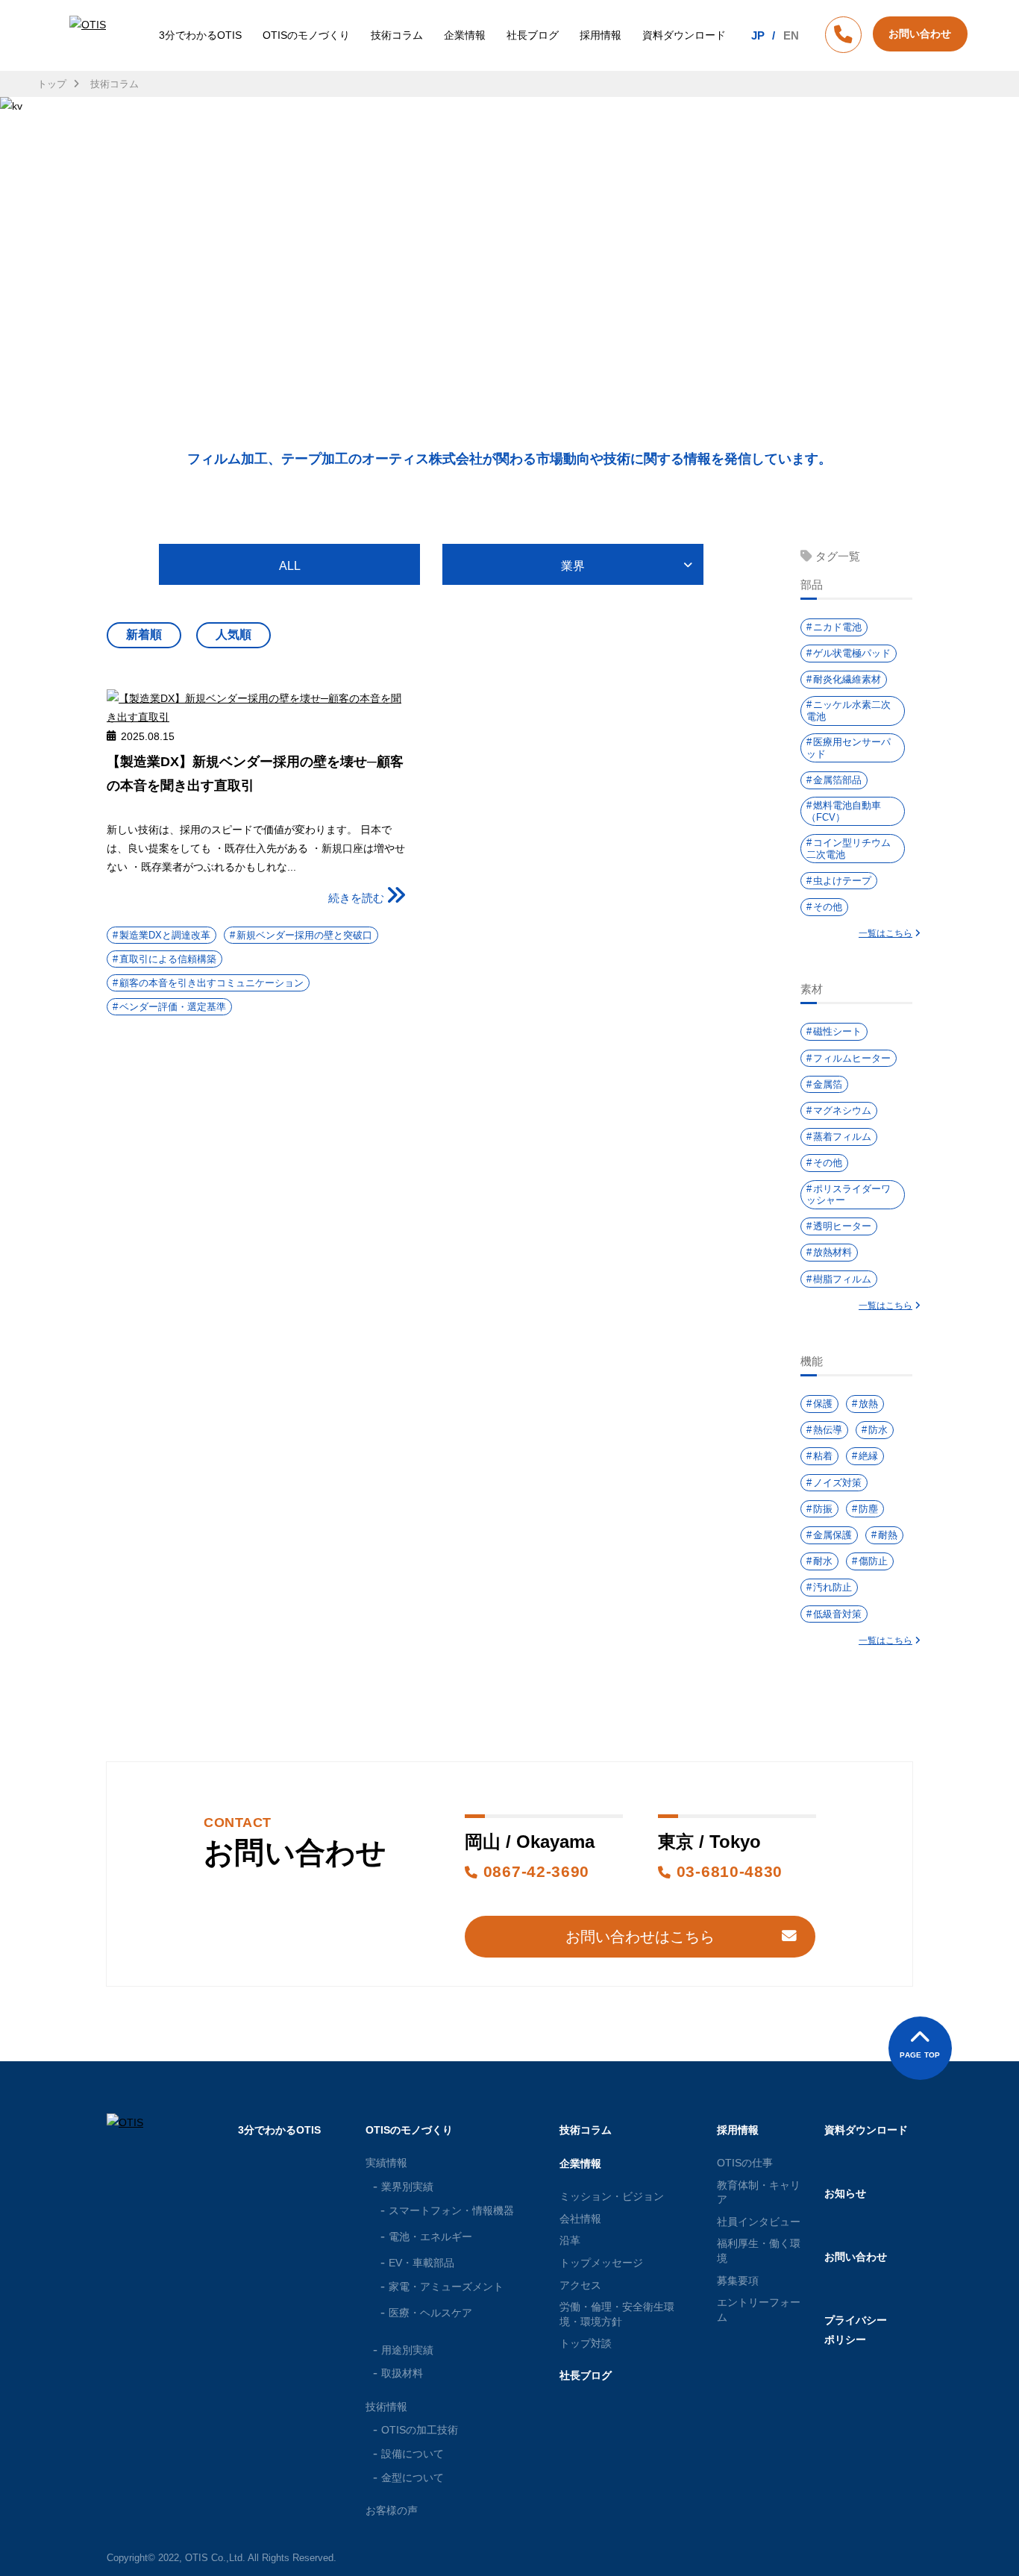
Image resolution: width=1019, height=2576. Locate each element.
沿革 (570, 2240)
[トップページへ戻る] (90, 35)
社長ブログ (533, 35)
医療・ (430, 2313)
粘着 (823, 1456)
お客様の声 (392, 2510)
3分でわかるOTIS (200, 35)
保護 (823, 1404)
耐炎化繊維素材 (847, 679)
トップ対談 (586, 2343)
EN (791, 35)
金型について (413, 2478)
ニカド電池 (837, 627)
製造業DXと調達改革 (165, 935)
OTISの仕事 (745, 2163)
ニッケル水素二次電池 (849, 711)
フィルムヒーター (852, 1058)
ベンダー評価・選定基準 (173, 1007)
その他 (828, 907)
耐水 (823, 1561)
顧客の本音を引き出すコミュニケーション (211, 983)
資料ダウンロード (684, 35)
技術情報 (386, 2407)
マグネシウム (842, 1110)
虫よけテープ (842, 881)
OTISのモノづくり (306, 35)
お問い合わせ (856, 2257)
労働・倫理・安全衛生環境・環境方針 (617, 2314)
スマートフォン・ (451, 2210)
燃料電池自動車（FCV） (844, 811)
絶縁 (868, 1456)
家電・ (446, 2287)
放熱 (868, 1404)
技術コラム (397, 35)
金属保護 (833, 1535)
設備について (413, 2454)
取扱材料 (402, 2373)
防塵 (868, 1509)
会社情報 (580, 2219)
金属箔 (828, 1084)
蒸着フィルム (842, 1137)
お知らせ (845, 2193)
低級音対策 (837, 1614)
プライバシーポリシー (856, 2329)
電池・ (430, 2237)
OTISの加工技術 (420, 2430)
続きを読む (356, 898)
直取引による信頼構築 (168, 959)
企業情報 (465, 35)
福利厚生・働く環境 (759, 2251)
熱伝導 (828, 1430)
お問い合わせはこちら (640, 1937)
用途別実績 (407, 2350)
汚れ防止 (833, 1587)
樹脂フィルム (842, 1279)
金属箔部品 (837, 780)
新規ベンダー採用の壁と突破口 (304, 935)
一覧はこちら (885, 933)
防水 (878, 1430)
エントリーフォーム (759, 2310)
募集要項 (738, 2281)
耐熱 (888, 1535)
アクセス (580, 2285)
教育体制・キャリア (759, 2193)
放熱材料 (833, 1252)
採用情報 (601, 35)
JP (758, 35)
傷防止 (873, 1561)
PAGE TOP (920, 2055)
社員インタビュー (759, 2222)
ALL (290, 566)
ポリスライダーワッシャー (849, 1195)
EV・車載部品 (421, 2263)
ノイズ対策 (837, 1483)
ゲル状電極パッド (852, 653)
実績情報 (386, 2163)
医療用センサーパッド (849, 748)
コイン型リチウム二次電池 (849, 849)
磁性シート (837, 1031)
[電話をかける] (843, 37)
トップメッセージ (601, 2263)
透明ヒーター (842, 1226)
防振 (823, 1509)
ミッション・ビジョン (612, 2196)
